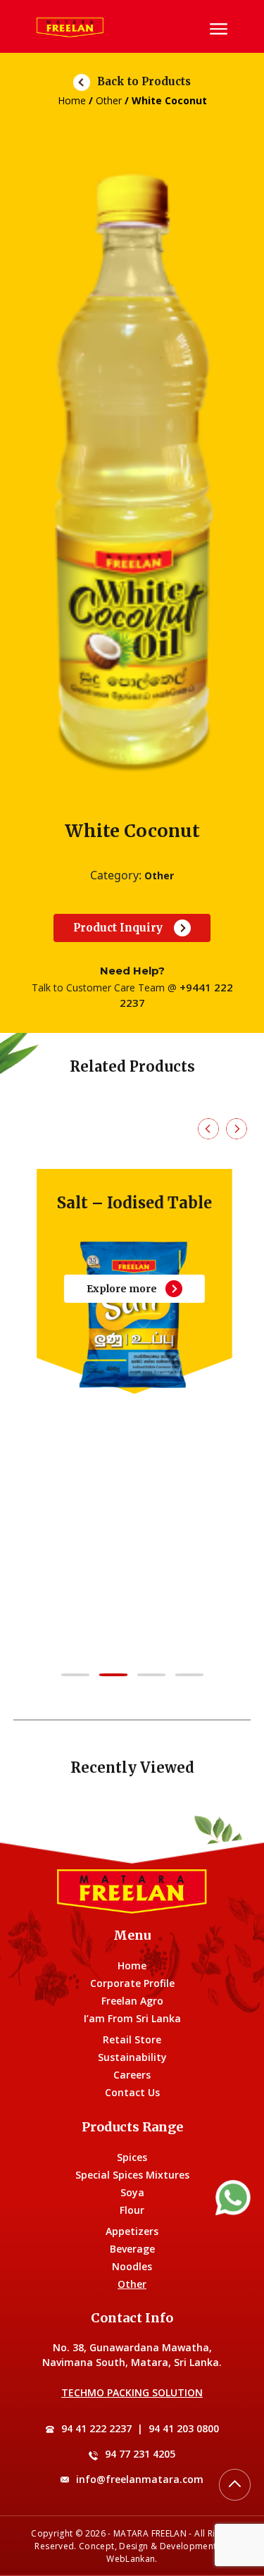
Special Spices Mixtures (132, 2175)
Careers (132, 2075)
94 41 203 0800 (184, 2428)
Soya (132, 2192)
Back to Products (144, 81)
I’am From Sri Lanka (132, 2018)
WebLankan (131, 2559)
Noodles (132, 2266)
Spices (132, 2157)
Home (72, 100)
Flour (132, 2210)
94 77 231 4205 (140, 2454)
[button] (75, 1675)
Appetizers (132, 2231)
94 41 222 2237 (96, 2428)
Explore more (120, 1289)
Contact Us (132, 2092)
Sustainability (132, 2057)
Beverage (132, 2249)
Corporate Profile (132, 1983)
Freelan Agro (132, 2001)
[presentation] (208, 1129)
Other (109, 100)
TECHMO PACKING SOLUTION (132, 2392)
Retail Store (132, 2039)
